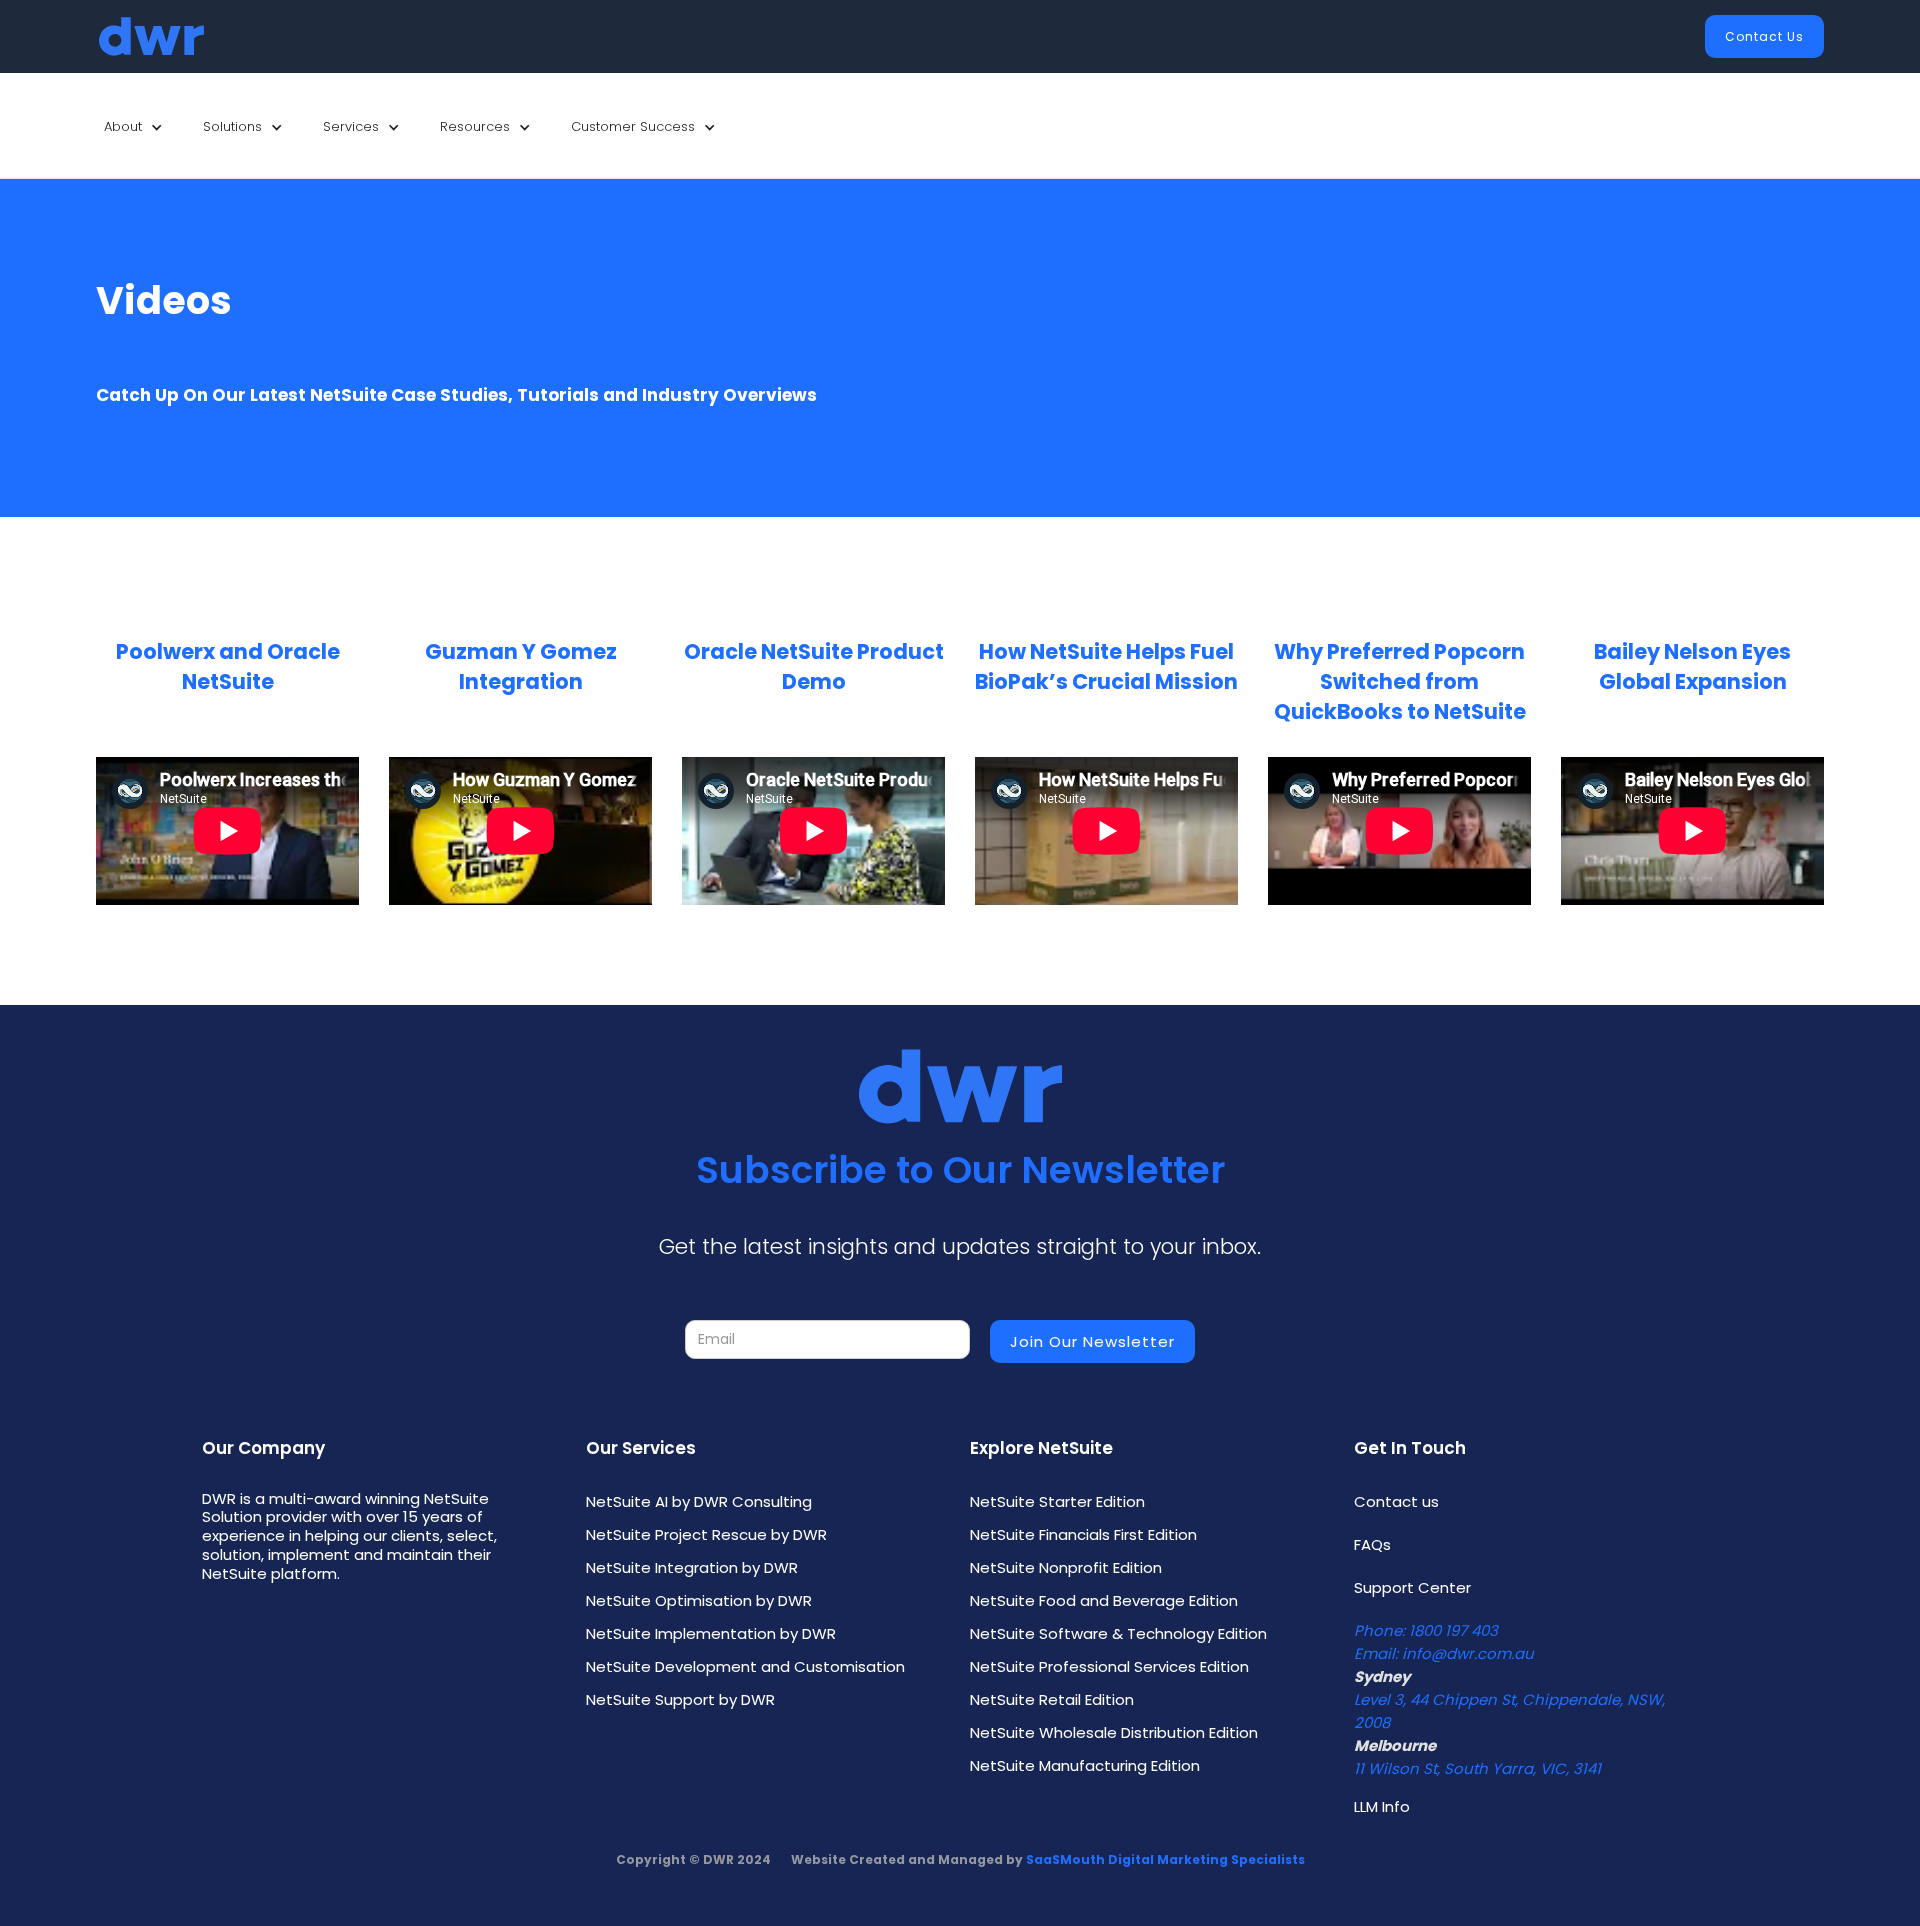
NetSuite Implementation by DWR (711, 1633)
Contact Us (1764, 36)
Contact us (1396, 1501)
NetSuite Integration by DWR (692, 1567)
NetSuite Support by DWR (680, 1699)
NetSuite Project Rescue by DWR (706, 1534)
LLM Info (1382, 1806)
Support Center (1412, 1587)
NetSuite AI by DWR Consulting (699, 1501)
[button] (133, 127)
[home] (151, 36)
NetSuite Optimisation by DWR (699, 1600)
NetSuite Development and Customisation (745, 1666)
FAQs (1372, 1544)
